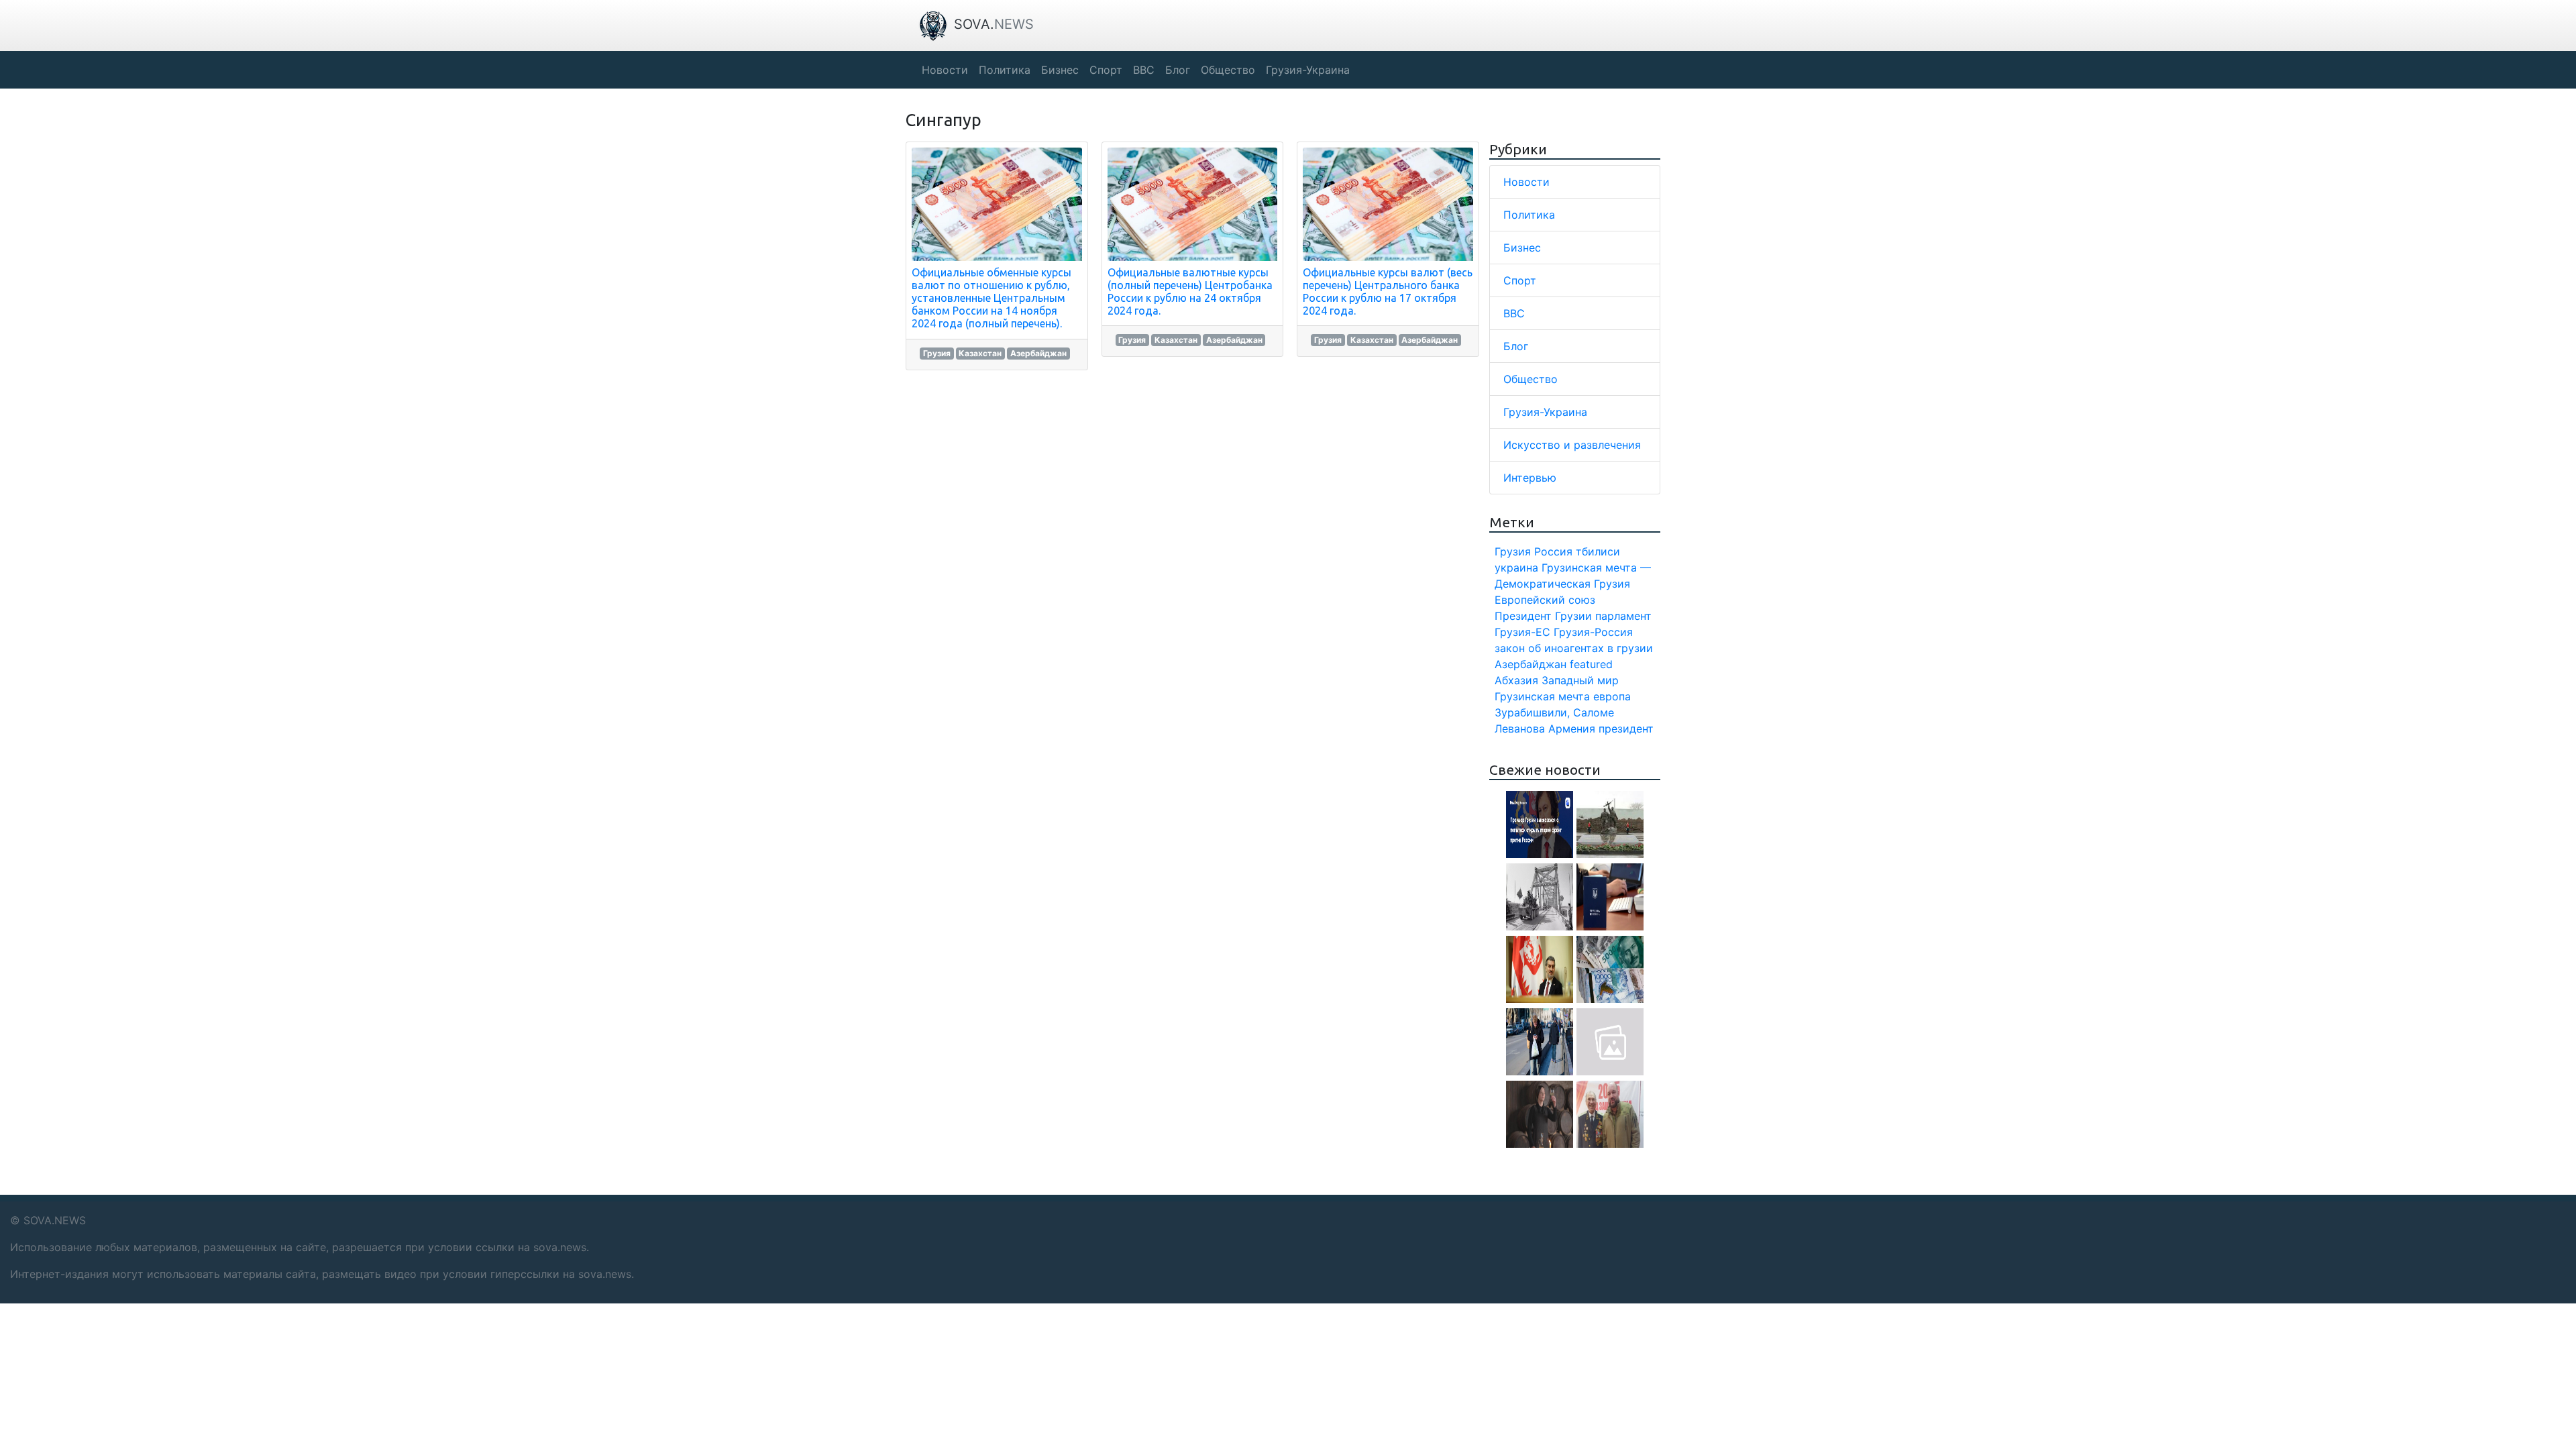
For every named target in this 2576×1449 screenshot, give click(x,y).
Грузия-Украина (1545, 412)
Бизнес (1522, 248)
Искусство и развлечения (1572, 445)
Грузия (937, 353)
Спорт (1520, 280)
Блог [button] (1178, 70)
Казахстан (980, 353)
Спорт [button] (1106, 70)
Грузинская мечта (1542, 696)
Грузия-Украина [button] (1308, 70)
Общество (1531, 379)
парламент (1623, 616)
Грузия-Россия (1593, 632)
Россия (1553, 551)
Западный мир (1580, 680)
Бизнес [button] (1060, 70)
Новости (1526, 182)
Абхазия (1516, 680)
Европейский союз (1545, 600)
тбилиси (1598, 551)
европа (1612, 696)
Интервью (1530, 478)
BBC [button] (1144, 70)
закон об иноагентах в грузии (1574, 648)
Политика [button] (1005, 70)
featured (1591, 664)
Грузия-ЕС (1522, 632)
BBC (1514, 313)
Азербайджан (1038, 353)
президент (1626, 729)
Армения (1572, 729)
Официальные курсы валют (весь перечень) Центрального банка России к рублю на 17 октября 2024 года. (1388, 292)
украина (1516, 568)
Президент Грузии (1543, 616)
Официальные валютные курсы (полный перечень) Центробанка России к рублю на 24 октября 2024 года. (1190, 292)
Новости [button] (945, 70)
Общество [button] (1228, 70)
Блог (1516, 346)
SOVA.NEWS (55, 1220)
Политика (1529, 215)
